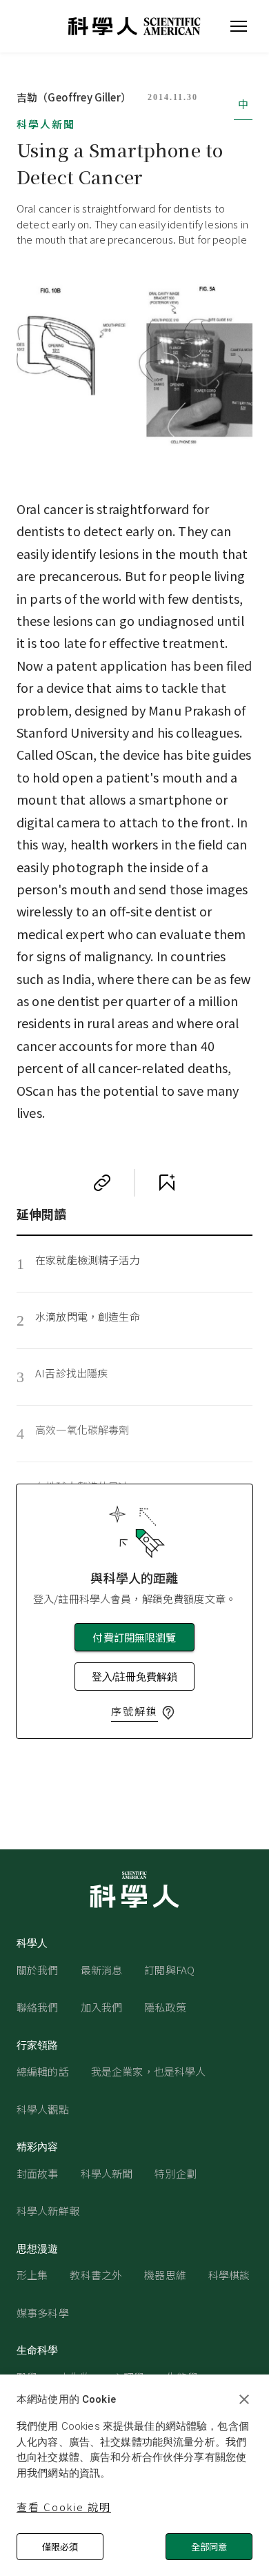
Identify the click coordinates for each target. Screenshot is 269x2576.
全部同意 (209, 2547)
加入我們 (102, 2007)
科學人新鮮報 (48, 2211)
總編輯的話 (43, 2071)
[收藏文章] (167, 1183)
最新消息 (102, 1970)
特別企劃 (176, 2173)
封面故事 (38, 2173)
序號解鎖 (134, 1711)
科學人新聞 (46, 124)
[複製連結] (102, 1183)
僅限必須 (60, 2547)
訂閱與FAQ (169, 1970)
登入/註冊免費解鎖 (134, 1677)
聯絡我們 (38, 2007)
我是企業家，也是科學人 (149, 2071)
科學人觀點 (43, 2109)
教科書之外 (96, 2275)
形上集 (32, 2275)
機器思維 (165, 2275)
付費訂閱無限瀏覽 (134, 1637)
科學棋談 (229, 2275)
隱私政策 (165, 2007)
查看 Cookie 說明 (64, 2507)
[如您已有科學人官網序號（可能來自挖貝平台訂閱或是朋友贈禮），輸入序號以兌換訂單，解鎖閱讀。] (168, 1713)
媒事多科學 (43, 2313)
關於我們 (38, 1970)
